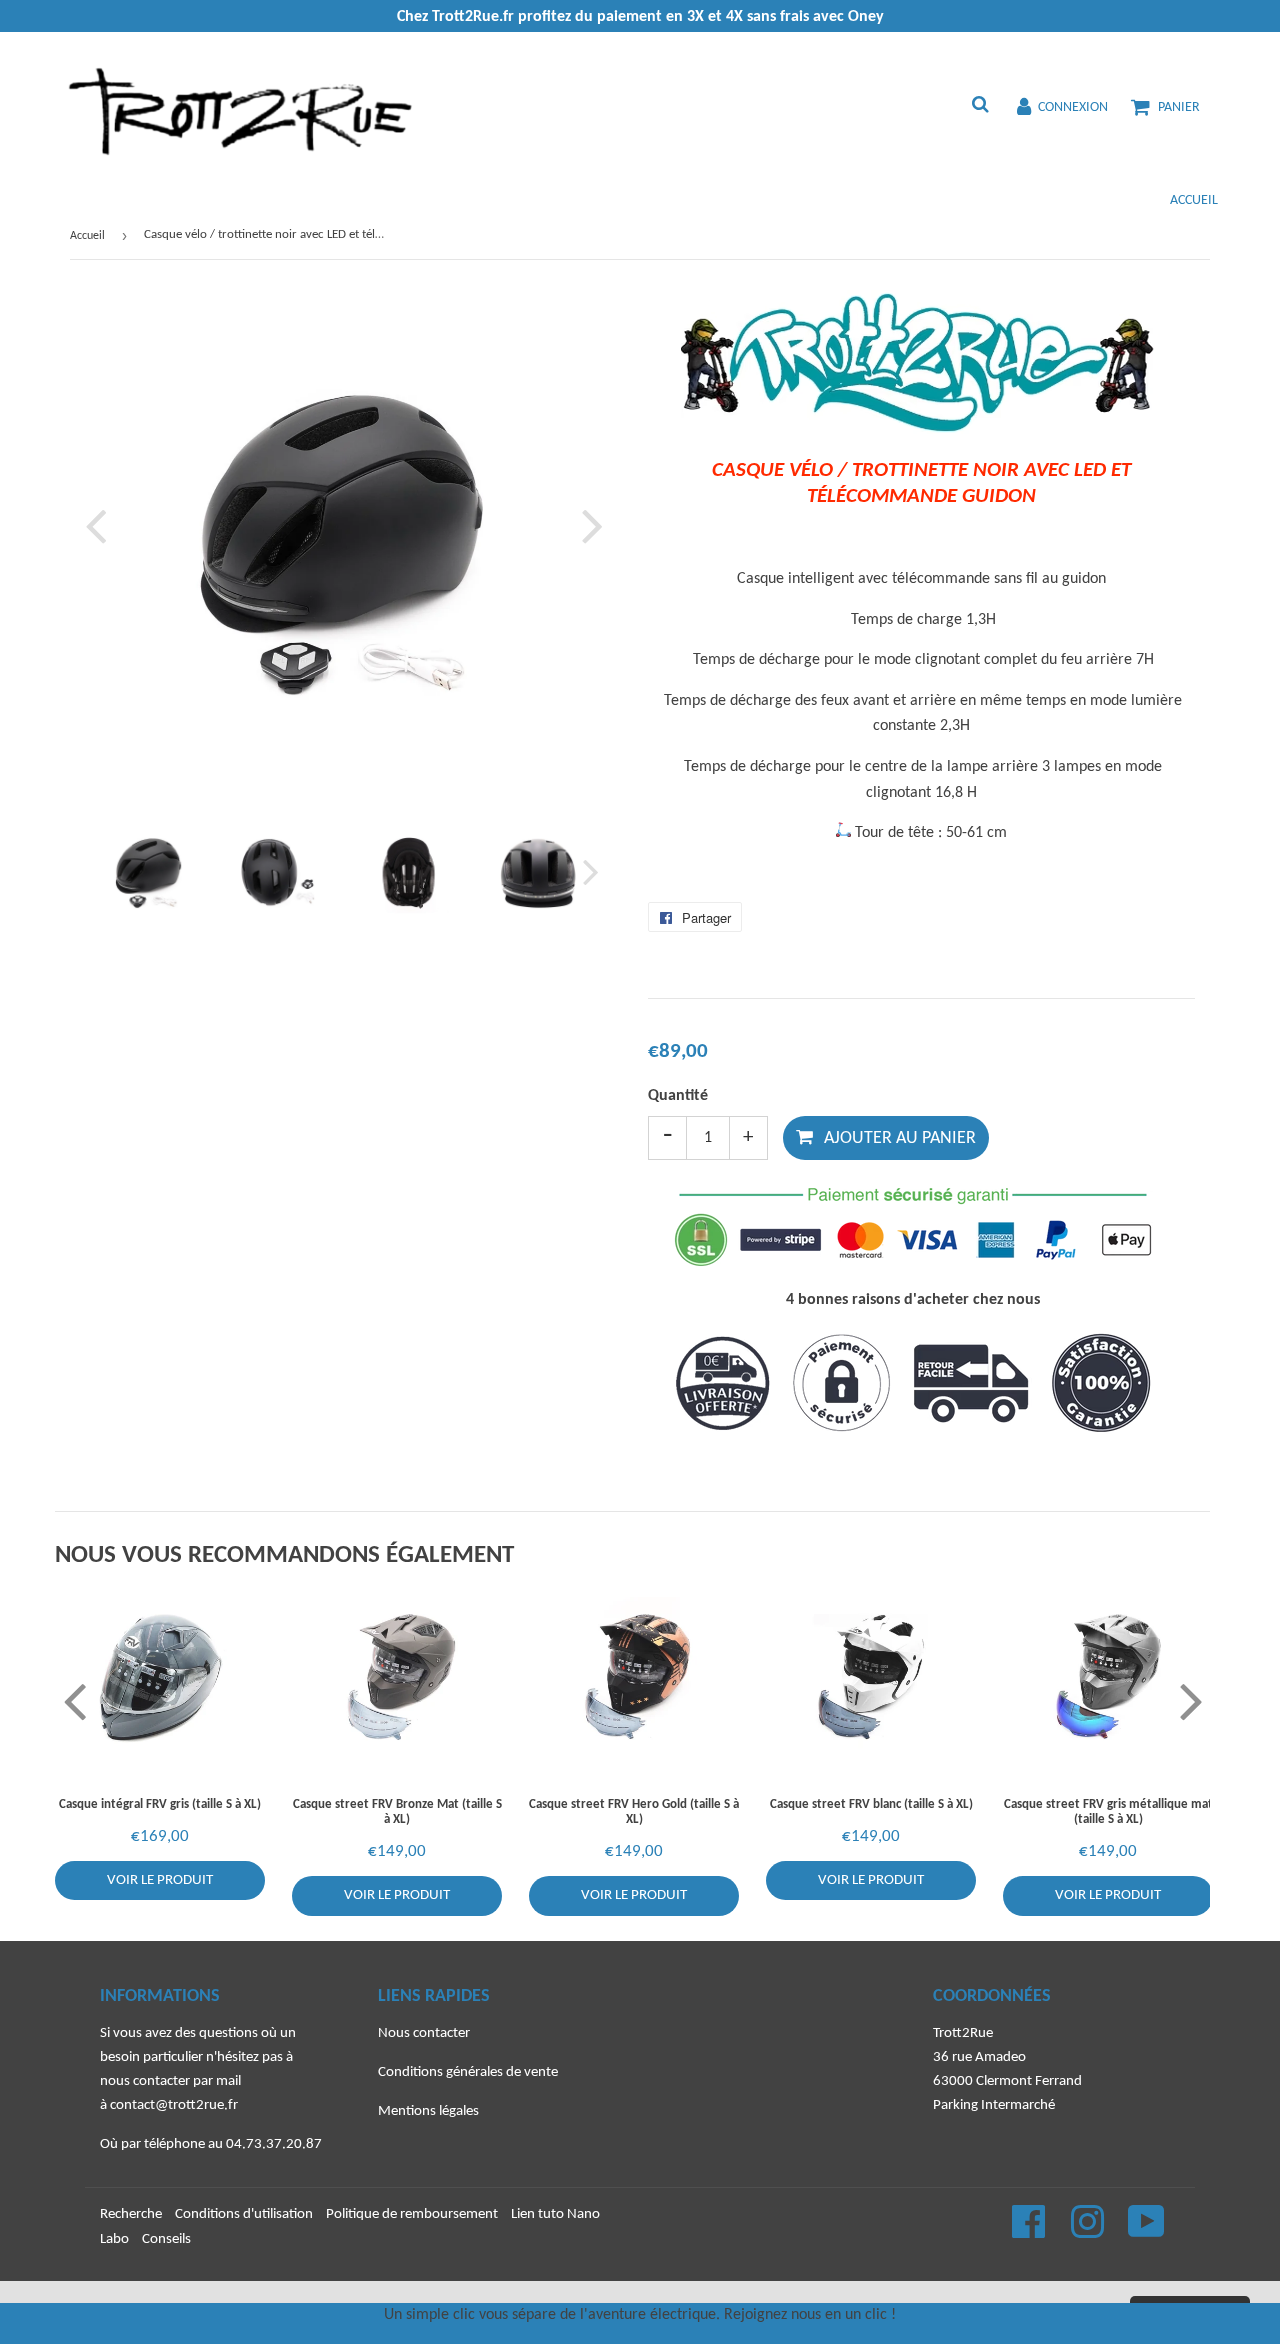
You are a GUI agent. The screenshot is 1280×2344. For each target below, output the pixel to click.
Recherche (131, 2214)
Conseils (166, 2239)
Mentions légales (428, 2111)
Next (588, 525)
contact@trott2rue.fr (174, 2105)
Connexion (1073, 107)
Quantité (678, 1096)
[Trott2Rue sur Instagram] (1089, 2232)
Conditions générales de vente (468, 2072)
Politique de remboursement (412, 2214)
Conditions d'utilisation (244, 2214)
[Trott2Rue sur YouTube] (1146, 2232)
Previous (100, 525)
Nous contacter (424, 2033)
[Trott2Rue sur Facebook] (1030, 2232)
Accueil (1194, 200)
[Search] (980, 107)
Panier (1179, 107)
